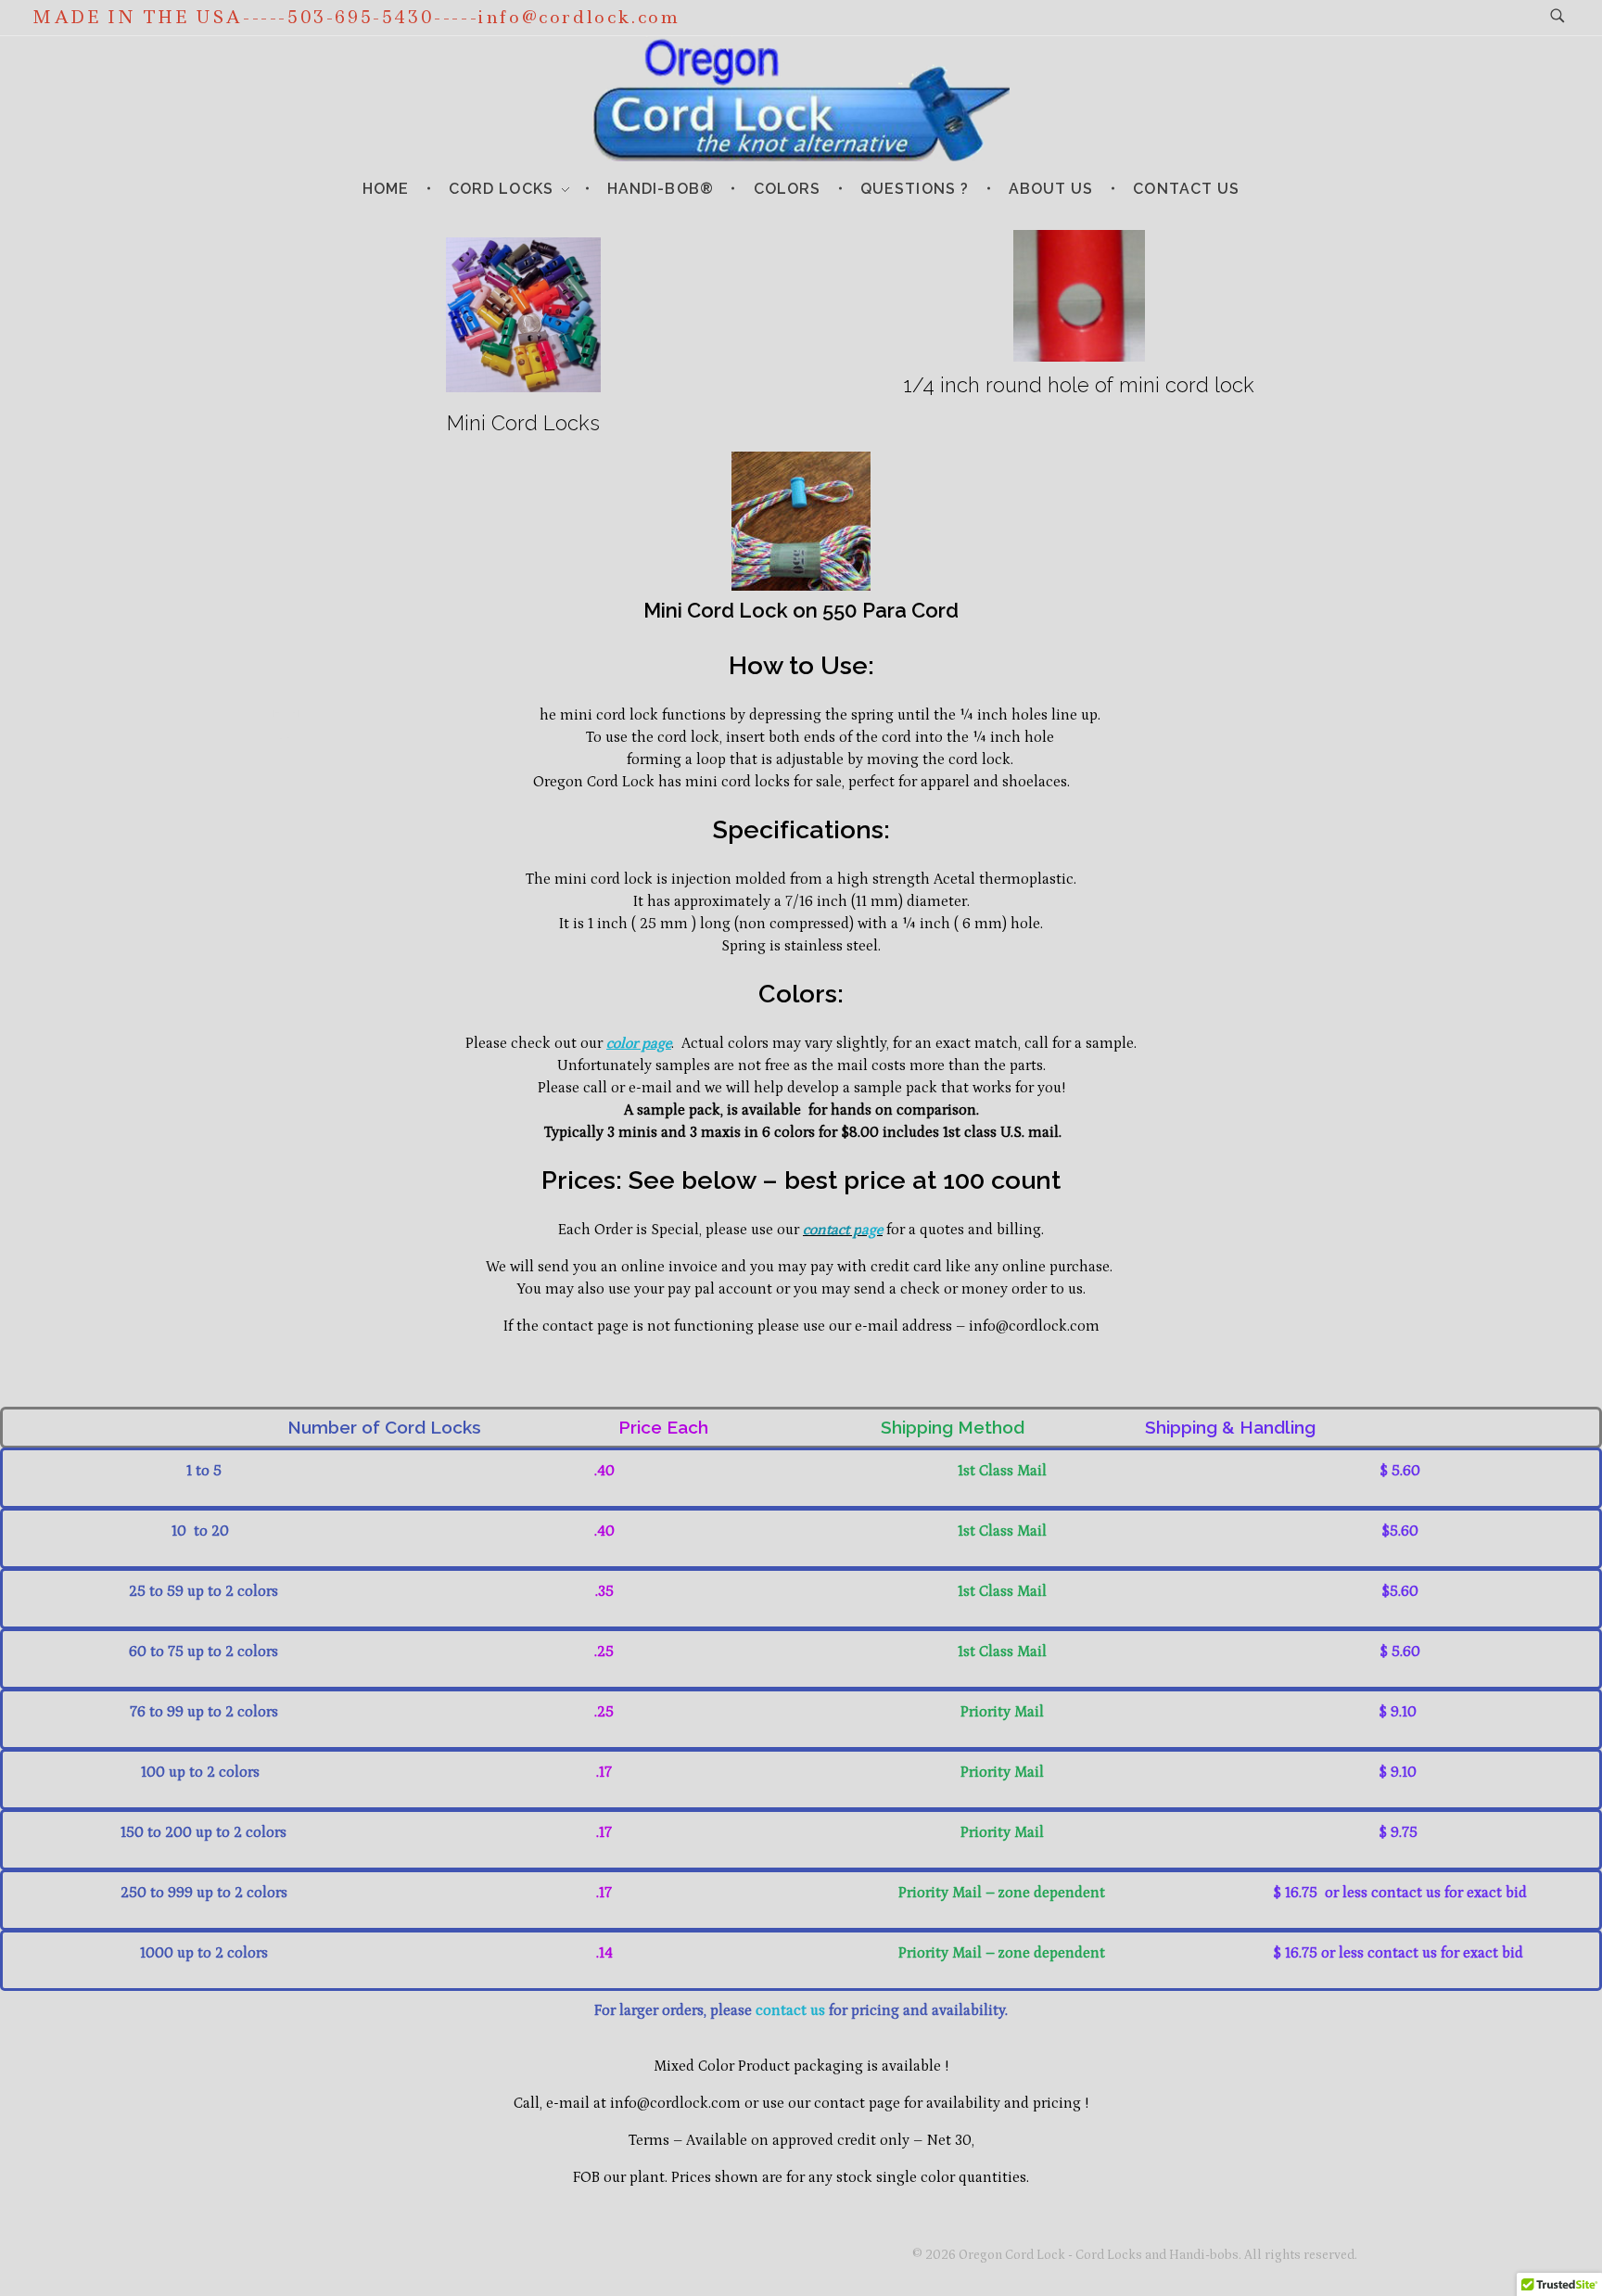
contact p (832, 1230)
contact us (790, 2010)
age (872, 1230)
